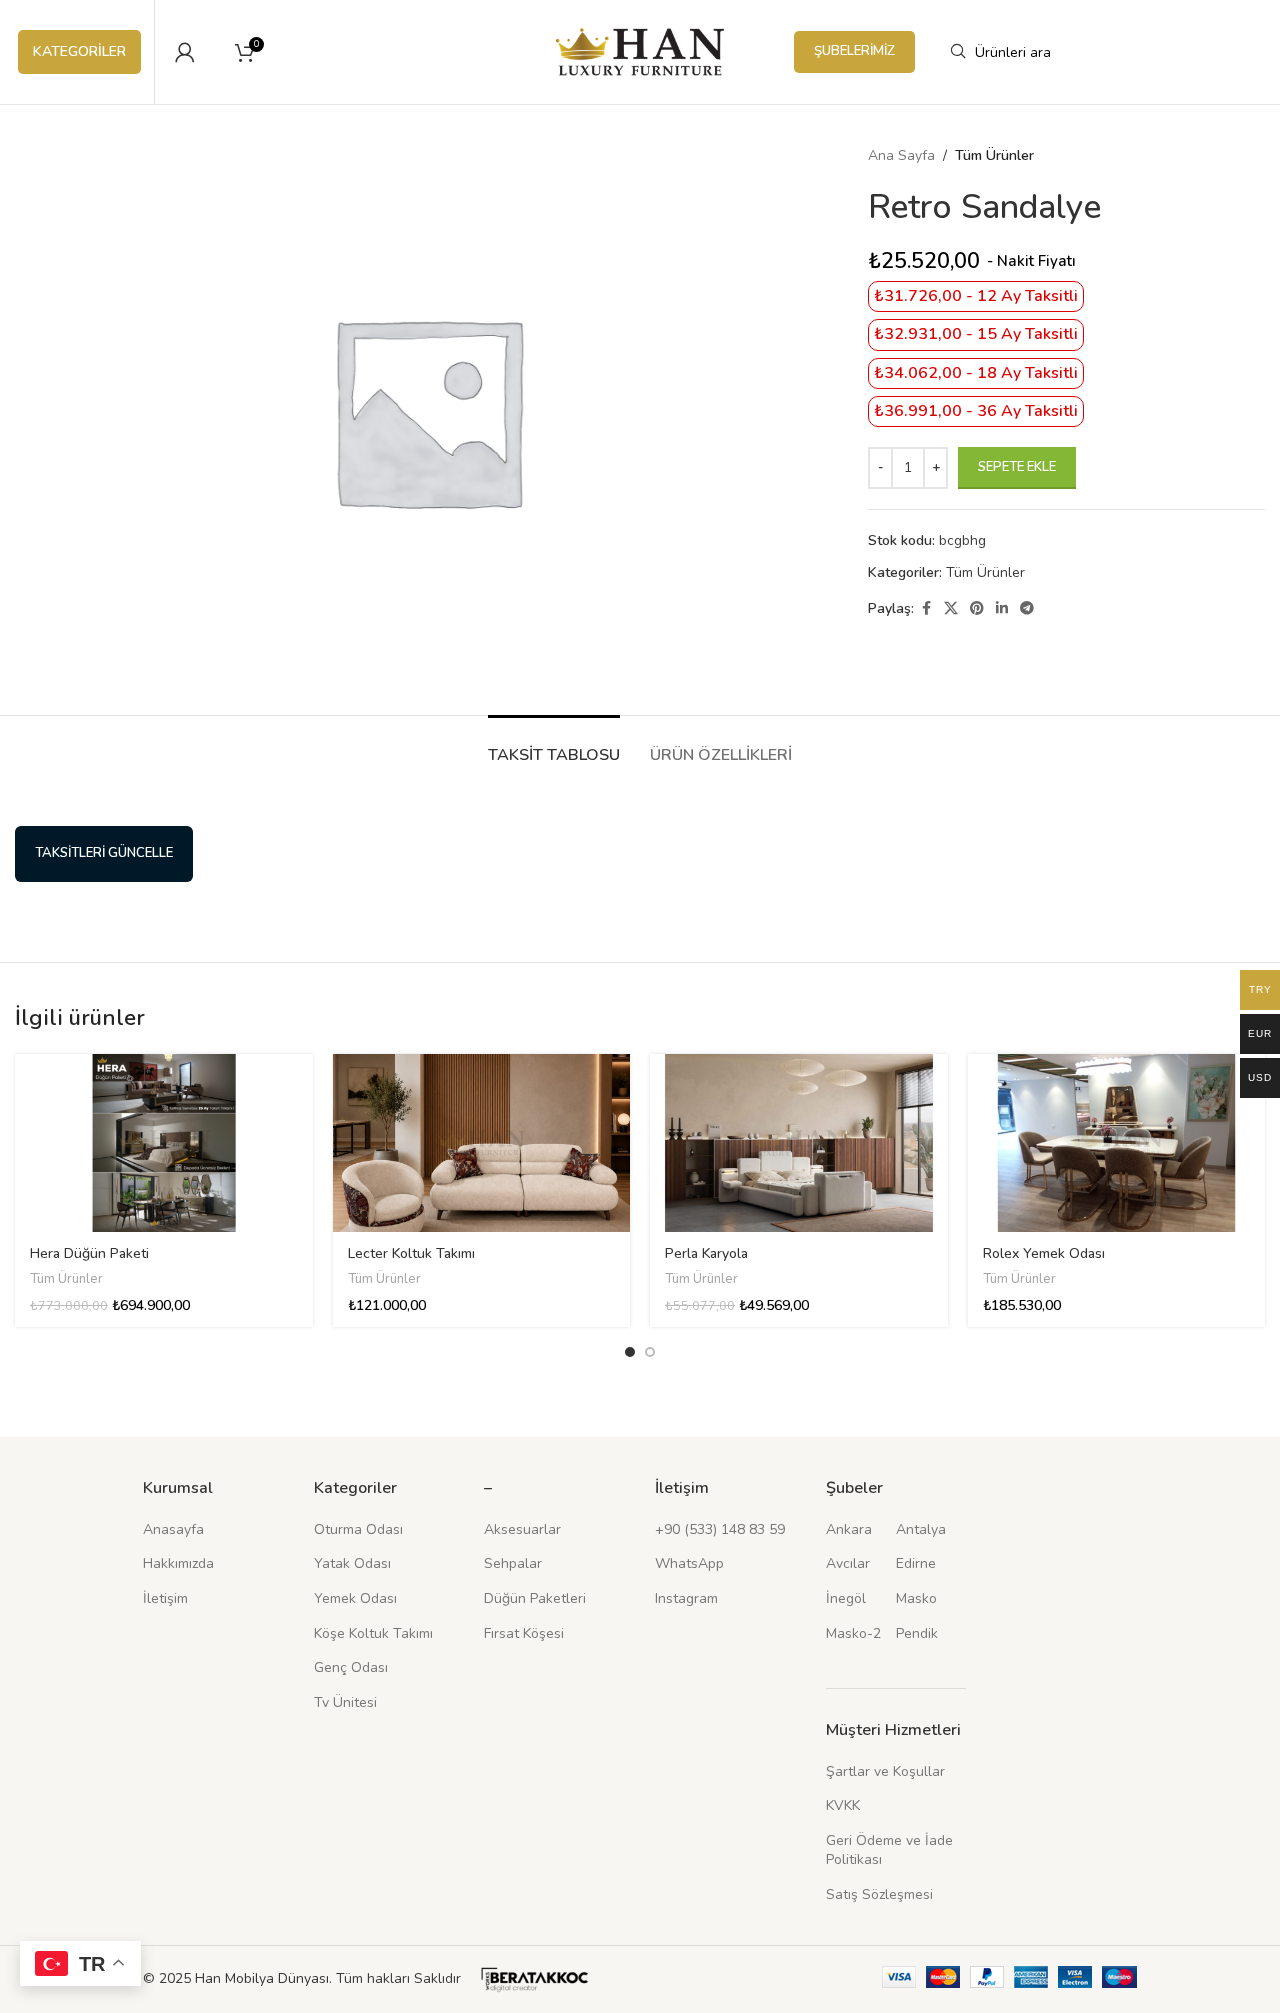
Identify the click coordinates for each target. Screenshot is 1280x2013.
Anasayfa (173, 1529)
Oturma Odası (358, 1529)
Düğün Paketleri (535, 1598)
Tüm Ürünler (994, 155)
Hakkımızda (178, 1563)
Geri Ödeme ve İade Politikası (889, 1850)
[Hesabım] (185, 52)
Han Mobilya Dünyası (262, 1978)
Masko (916, 1598)
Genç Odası (351, 1667)
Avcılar (848, 1563)
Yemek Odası (355, 1598)
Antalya (921, 1529)
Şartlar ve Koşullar (885, 1771)
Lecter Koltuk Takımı (411, 1253)
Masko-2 (853, 1633)
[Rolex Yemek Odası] (1117, 1143)
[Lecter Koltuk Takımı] (482, 1143)
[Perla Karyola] (799, 1143)
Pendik (917, 1633)
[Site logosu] (640, 50)
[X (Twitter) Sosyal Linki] (951, 609)
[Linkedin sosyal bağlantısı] (1002, 609)
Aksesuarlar (522, 1529)
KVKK (843, 1805)
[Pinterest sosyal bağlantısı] (977, 609)
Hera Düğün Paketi (89, 1253)
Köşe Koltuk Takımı (373, 1633)
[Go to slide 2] (650, 1352)
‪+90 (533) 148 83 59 (720, 1529)
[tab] (554, 745)
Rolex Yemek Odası (1044, 1253)
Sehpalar (513, 1563)
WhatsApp (689, 1563)
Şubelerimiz (854, 51)
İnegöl (846, 1598)
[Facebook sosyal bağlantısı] (926, 609)
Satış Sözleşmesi (879, 1894)
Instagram (686, 1598)
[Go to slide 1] (630, 1352)
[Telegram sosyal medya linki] (1027, 609)
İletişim (165, 1598)
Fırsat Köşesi (524, 1633)
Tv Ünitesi (345, 1702)
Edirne (916, 1563)
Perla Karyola (706, 1253)
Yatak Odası (352, 1563)
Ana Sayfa (901, 155)
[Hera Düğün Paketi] (164, 1143)
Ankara (849, 1529)
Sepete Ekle (1017, 467)
